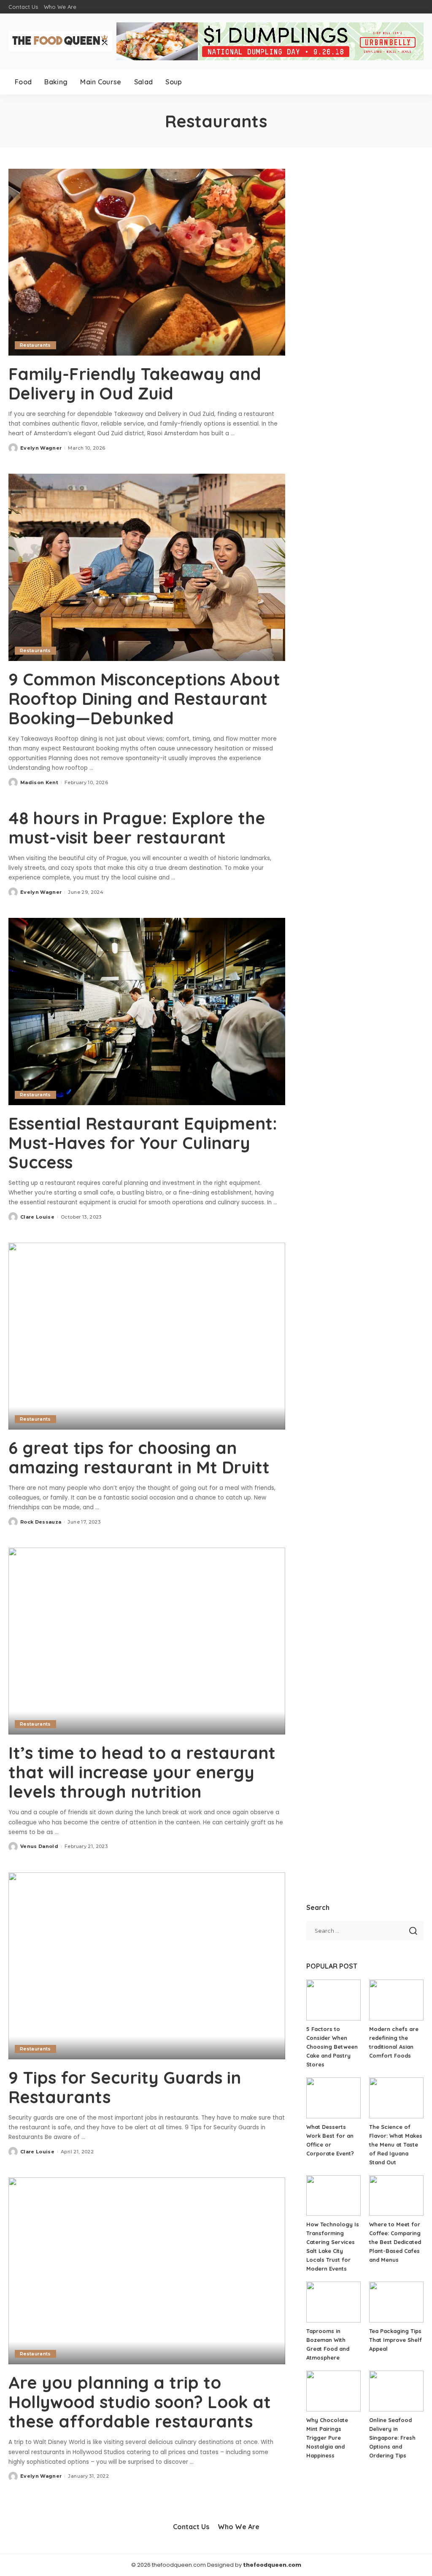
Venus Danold (39, 1846)
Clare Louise (37, 1217)
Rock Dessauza (41, 1522)
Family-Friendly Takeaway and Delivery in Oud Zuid (135, 383)
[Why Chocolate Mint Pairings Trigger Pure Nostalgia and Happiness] (333, 2391)
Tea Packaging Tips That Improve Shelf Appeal (396, 2340)
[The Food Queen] (60, 41)
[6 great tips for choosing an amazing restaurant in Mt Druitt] (147, 1336)
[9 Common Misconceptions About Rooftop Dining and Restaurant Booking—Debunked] (147, 567)
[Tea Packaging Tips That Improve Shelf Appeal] (396, 2302)
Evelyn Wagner (41, 448)
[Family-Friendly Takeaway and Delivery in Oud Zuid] (147, 262)
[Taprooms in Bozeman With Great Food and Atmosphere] (333, 2302)
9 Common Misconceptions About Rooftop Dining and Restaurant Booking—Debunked (144, 699)
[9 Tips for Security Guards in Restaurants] (147, 1966)
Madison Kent (39, 782)
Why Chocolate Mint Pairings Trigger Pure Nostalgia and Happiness (327, 2438)
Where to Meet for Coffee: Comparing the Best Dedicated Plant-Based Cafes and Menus (395, 2242)
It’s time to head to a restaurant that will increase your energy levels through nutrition (142, 1772)
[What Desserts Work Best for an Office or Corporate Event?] (333, 2098)
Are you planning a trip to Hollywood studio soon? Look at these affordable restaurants (140, 2402)
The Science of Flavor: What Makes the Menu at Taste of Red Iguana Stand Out (396, 2144)
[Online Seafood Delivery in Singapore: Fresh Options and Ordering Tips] (396, 2391)
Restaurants (35, 345)
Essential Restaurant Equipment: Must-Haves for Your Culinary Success (143, 1143)
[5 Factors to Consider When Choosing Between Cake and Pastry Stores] (333, 2000)
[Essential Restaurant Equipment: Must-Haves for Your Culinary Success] (147, 1011)
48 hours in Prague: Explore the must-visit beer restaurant (137, 828)
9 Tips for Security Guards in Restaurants (125, 2087)
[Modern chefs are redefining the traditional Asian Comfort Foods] (396, 2000)
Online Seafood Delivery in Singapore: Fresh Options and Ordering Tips (392, 2438)
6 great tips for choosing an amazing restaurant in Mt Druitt (139, 1457)
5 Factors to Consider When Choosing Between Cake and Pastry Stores (332, 2047)
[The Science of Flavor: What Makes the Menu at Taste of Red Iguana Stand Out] (396, 2098)
